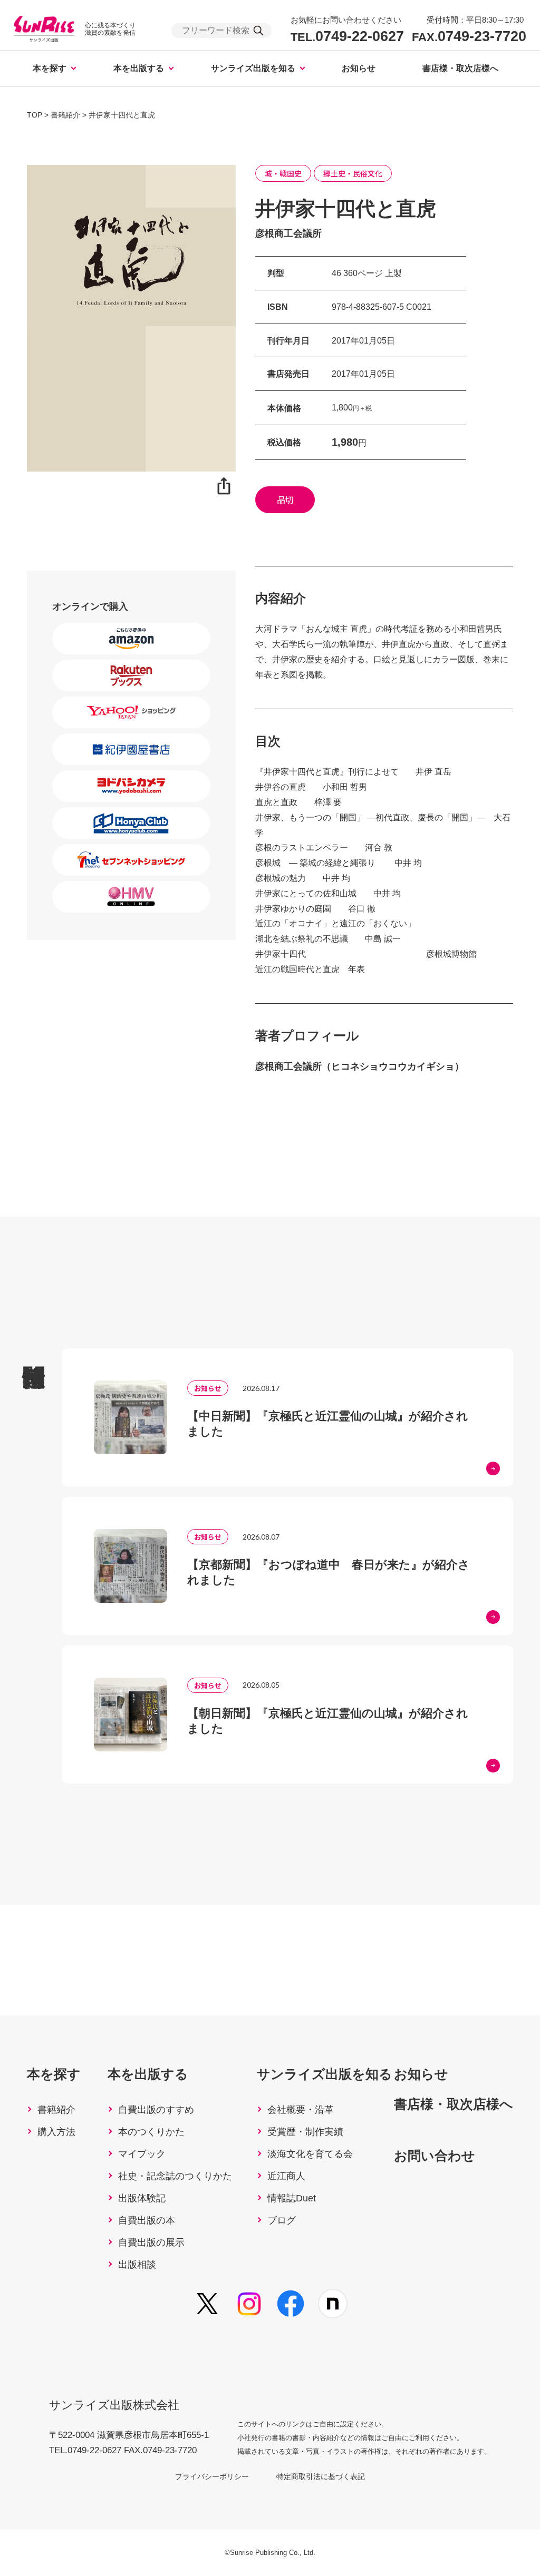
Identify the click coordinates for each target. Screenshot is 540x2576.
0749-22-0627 (347, 37)
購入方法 (56, 2132)
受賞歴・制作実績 (305, 2132)
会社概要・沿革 (301, 2110)
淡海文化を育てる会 (310, 2154)
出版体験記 (142, 2198)
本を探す (50, 68)
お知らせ (359, 68)
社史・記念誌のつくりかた (175, 2176)
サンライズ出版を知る (253, 68)
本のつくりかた (151, 2132)
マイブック (142, 2154)
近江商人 (286, 2176)
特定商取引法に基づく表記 (321, 2476)
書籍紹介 (56, 2110)
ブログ (282, 2220)
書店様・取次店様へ (460, 68)
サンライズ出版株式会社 (114, 2405)
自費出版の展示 (151, 2242)
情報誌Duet (292, 2198)
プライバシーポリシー (212, 2476)
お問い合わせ (435, 2156)
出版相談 (137, 2265)
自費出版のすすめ (156, 2110)
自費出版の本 (147, 2220)
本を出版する (139, 68)
